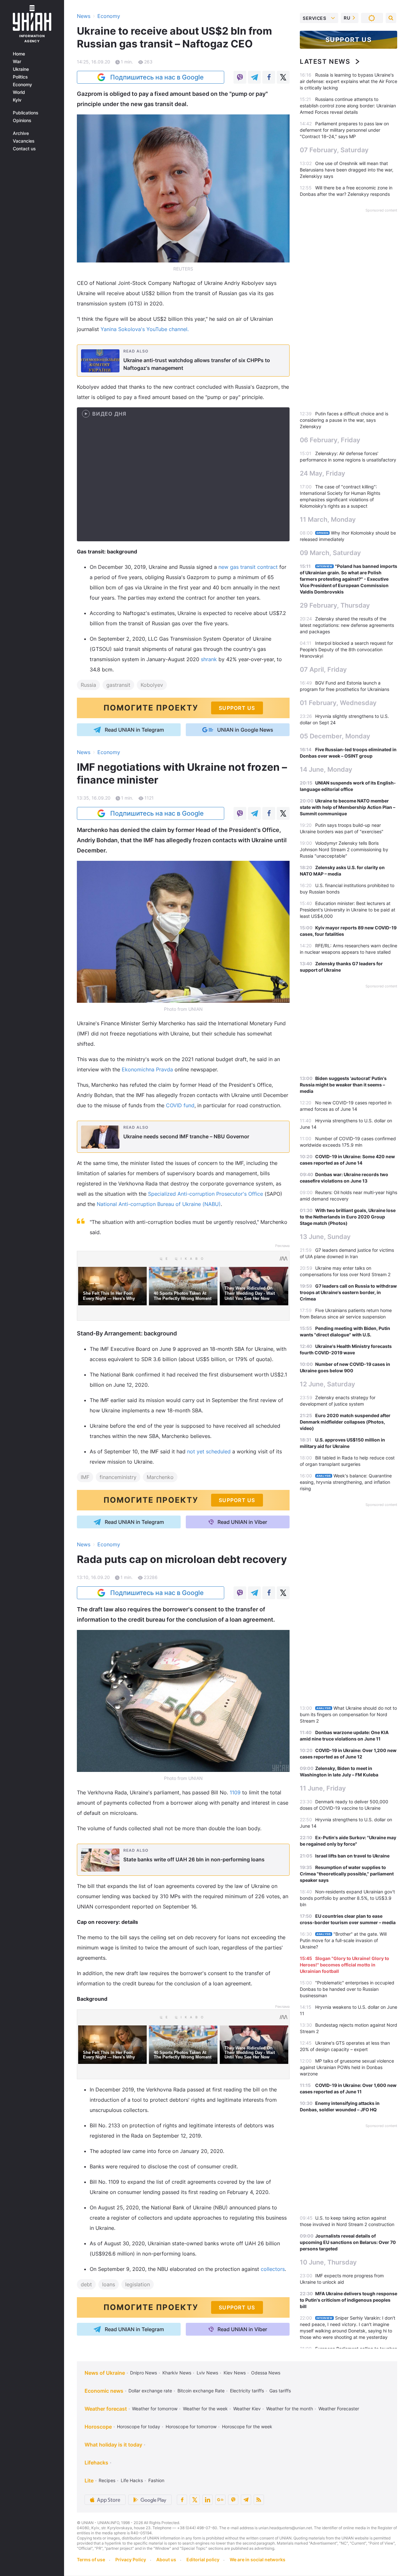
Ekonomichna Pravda (147, 1069)
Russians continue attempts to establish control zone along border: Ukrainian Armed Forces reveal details (348, 106)
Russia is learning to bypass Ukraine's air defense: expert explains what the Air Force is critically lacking (348, 81)
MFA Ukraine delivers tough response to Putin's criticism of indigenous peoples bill (348, 2300)
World (19, 92)
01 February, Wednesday (338, 703)
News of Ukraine (105, 2373)
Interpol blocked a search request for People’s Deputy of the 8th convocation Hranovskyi (346, 649)
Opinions (22, 120)
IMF (85, 1477)
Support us (349, 40)
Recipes (107, 2480)
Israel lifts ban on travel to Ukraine (352, 1856)
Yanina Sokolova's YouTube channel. (145, 329)
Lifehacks (96, 2463)
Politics (20, 77)
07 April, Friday (323, 669)
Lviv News (207, 2373)
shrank (210, 659)
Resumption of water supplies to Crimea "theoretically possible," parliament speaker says (347, 1874)
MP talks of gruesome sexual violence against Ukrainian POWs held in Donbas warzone (347, 2067)
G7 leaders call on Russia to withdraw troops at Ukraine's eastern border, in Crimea (348, 1292)
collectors (273, 2269)
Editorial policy (203, 2559)
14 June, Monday (326, 769)
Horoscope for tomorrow (191, 2426)
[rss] (259, 2500)
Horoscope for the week (247, 2426)
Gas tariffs (280, 2391)
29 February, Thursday (335, 605)
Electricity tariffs (247, 2391)
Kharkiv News (177, 2373)
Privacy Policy (131, 2559)
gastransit (118, 685)
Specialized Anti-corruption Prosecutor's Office (205, 1194)
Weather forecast (106, 2409)
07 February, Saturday (334, 150)
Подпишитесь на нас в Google (157, 77)
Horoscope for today (139, 2426)
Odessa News (266, 2373)
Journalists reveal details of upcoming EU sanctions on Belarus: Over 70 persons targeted (348, 2242)
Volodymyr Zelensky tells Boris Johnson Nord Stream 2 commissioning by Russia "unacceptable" (344, 849)
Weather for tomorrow (155, 2409)
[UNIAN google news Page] (220, 2500)
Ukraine (21, 69)
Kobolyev (152, 685)
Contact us (24, 149)
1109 (236, 1792)
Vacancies (24, 141)
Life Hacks (132, 2480)
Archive (21, 133)
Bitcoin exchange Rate (201, 2391)
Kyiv (17, 100)
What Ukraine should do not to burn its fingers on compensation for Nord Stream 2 (348, 1714)
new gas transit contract (249, 567)
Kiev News (235, 2373)
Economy (22, 85)
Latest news (325, 62)
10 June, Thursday (328, 2262)
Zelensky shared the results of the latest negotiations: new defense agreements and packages (347, 625)
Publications (26, 113)
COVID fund (180, 1105)
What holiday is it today (113, 2445)
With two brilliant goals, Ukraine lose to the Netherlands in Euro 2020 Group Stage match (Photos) (348, 1217)
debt (86, 2284)
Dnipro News (143, 2373)
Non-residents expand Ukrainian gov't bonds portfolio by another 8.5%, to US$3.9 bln (347, 1898)
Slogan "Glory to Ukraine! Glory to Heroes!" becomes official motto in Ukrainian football (344, 1965)
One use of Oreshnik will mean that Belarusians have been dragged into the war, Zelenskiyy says (347, 170)
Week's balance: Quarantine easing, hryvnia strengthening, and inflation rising (346, 1482)
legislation (138, 2284)
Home (19, 54)
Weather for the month (290, 2409)
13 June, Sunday (325, 1237)
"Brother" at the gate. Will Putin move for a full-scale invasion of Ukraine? (343, 1940)
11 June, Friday (323, 1788)
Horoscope (98, 2427)
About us (166, 2559)
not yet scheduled (209, 1451)
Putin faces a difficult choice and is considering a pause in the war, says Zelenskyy (344, 420)
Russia (88, 685)
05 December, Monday (335, 736)
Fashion (156, 2480)
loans (109, 2284)
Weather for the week (205, 2409)
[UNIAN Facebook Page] (182, 2500)
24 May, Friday (323, 473)
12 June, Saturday (328, 1384)
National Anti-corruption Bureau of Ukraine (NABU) (159, 1204)
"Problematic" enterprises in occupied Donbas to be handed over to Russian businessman (347, 1989)
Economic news (104, 2391)
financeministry (118, 1477)
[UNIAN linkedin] (208, 2500)
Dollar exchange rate (150, 2391)
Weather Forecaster (339, 2409)
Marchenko (160, 1477)
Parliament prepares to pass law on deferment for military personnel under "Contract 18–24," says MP (344, 130)
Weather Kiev (247, 2409)
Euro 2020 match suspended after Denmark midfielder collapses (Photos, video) (345, 1422)
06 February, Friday (330, 440)
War (17, 62)
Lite (89, 2480)
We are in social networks (258, 2559)
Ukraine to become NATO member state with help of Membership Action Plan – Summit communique (348, 807)
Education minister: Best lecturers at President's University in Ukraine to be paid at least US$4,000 (348, 910)
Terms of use (91, 2559)
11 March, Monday (328, 519)
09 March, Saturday (330, 553)
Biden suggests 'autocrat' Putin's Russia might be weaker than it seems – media (343, 1085)
